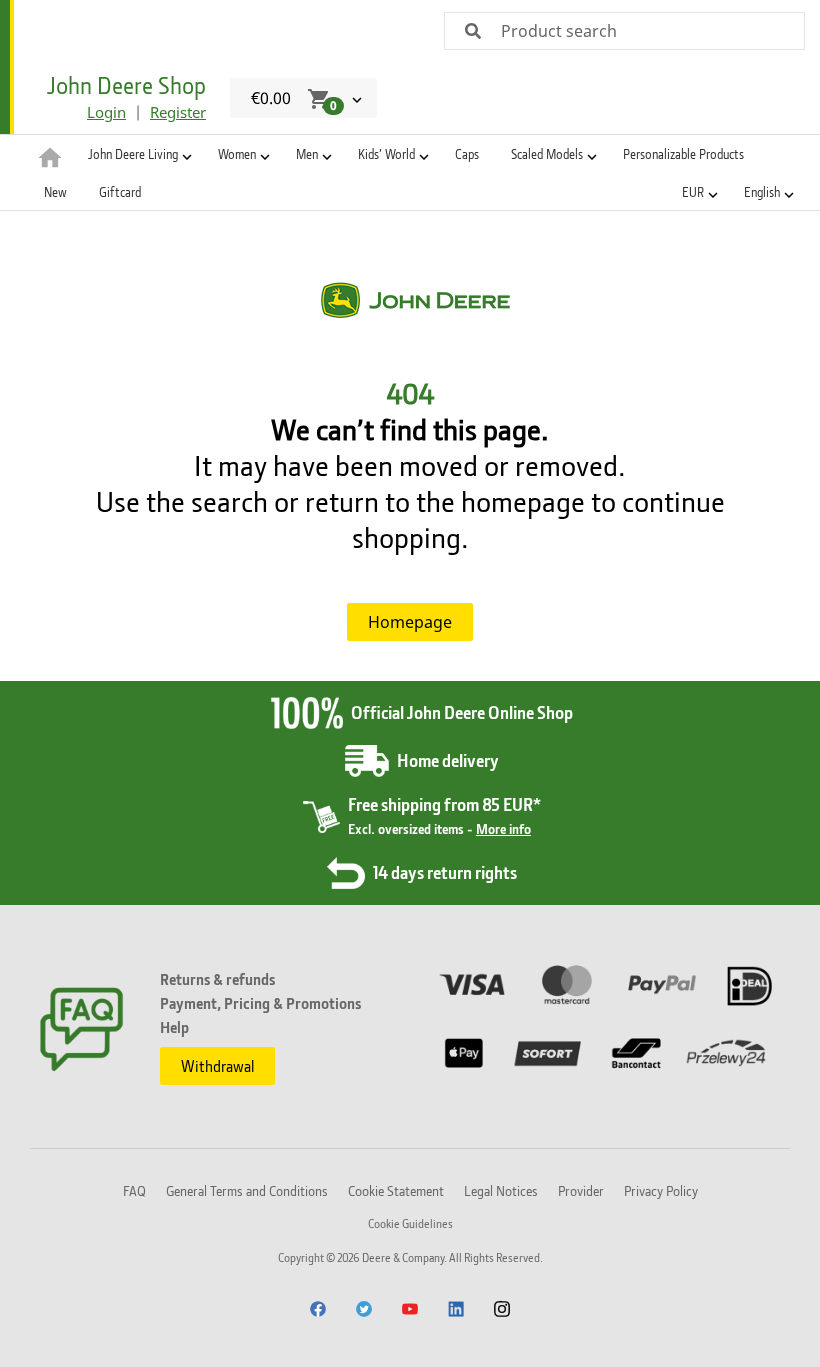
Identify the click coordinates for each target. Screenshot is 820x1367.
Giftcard (120, 192)
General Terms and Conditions (247, 1190)
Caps (467, 154)
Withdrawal (217, 1066)
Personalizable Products (683, 154)
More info (503, 828)
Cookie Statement (396, 1190)
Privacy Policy (661, 1190)
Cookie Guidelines (410, 1223)
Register (178, 112)
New (55, 192)
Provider (581, 1190)
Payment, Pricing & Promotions (260, 1003)
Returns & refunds (217, 979)
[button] (137, 154)
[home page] (50, 156)
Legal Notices (501, 1190)
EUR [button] (693, 192)
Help (174, 1027)
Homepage (410, 622)
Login (106, 112)
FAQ (134, 1190)
